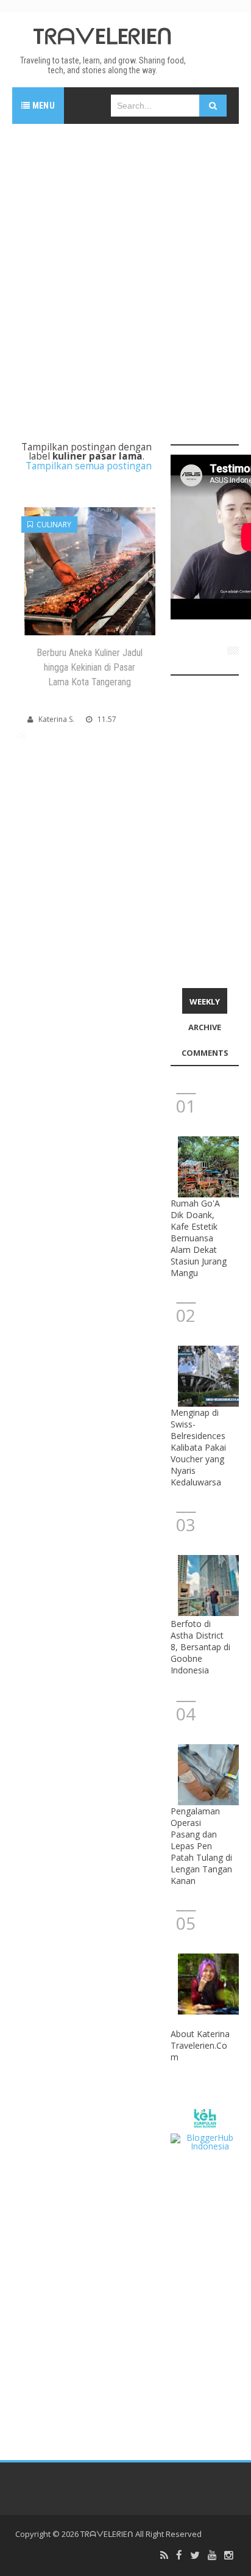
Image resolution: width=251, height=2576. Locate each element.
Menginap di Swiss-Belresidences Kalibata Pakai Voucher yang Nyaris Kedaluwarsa (198, 1447)
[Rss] (164, 2556)
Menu (42, 106)
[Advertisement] (125, 265)
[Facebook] (179, 2556)
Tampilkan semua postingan (89, 466)
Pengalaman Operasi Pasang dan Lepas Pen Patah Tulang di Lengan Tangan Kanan (201, 1846)
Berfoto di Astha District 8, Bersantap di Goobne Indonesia (200, 1647)
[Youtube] (212, 2556)
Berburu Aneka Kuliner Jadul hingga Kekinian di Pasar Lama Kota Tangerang (90, 667)
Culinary (52, 525)
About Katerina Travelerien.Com (200, 2045)
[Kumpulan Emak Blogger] (205, 2117)
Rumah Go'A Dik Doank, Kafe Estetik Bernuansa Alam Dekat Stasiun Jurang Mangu (199, 1238)
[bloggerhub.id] (205, 2141)
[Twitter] (195, 2556)
